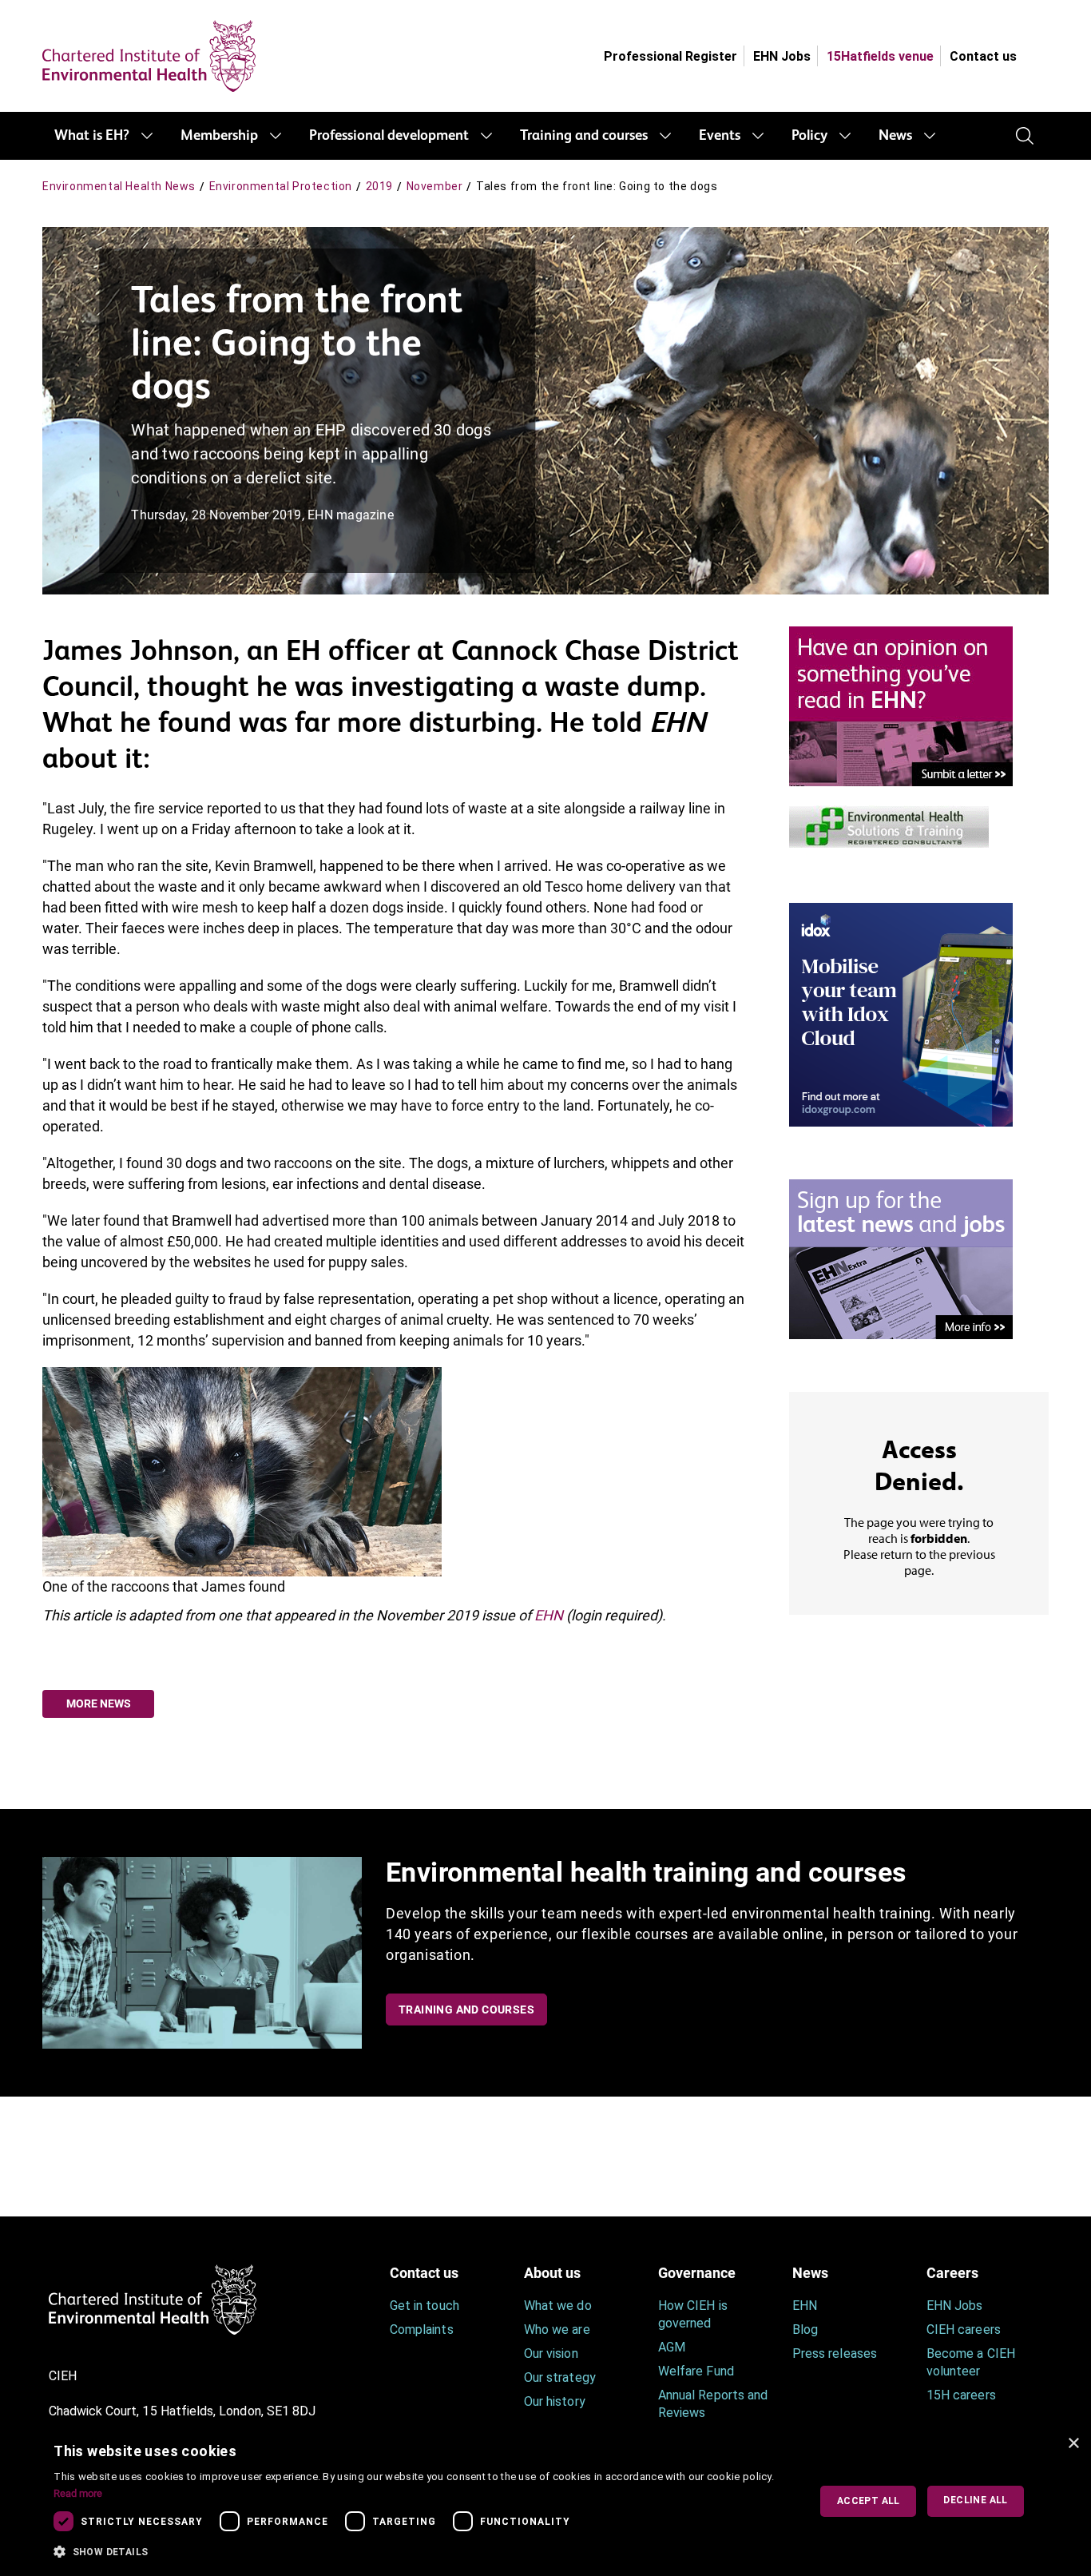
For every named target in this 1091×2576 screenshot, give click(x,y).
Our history (555, 2401)
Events (720, 136)
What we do (558, 2306)
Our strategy (560, 2377)
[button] (419, 2552)
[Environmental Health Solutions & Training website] (889, 825)
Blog (805, 2330)
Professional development (389, 136)
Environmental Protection (281, 186)
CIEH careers (964, 2330)
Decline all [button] (975, 2500)
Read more (78, 2493)
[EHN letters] (901, 705)
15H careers (961, 2395)
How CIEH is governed (693, 2314)
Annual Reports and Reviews (713, 2404)
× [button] (1073, 2444)
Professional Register (670, 56)
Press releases (835, 2353)
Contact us (983, 56)
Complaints (422, 2330)
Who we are (557, 2330)
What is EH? (92, 136)
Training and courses (584, 136)
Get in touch (424, 2306)
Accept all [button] (869, 2501)
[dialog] (545, 2501)
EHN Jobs (782, 56)
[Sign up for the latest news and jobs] (901, 1258)
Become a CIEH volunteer (971, 2362)
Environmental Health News (119, 186)
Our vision (551, 2353)
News (895, 136)
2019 (379, 186)
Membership (219, 136)
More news (99, 1703)
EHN (549, 1615)
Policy (809, 136)
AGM (672, 2347)
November (435, 186)
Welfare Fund (696, 2371)
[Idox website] (901, 1014)
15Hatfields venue (880, 56)
